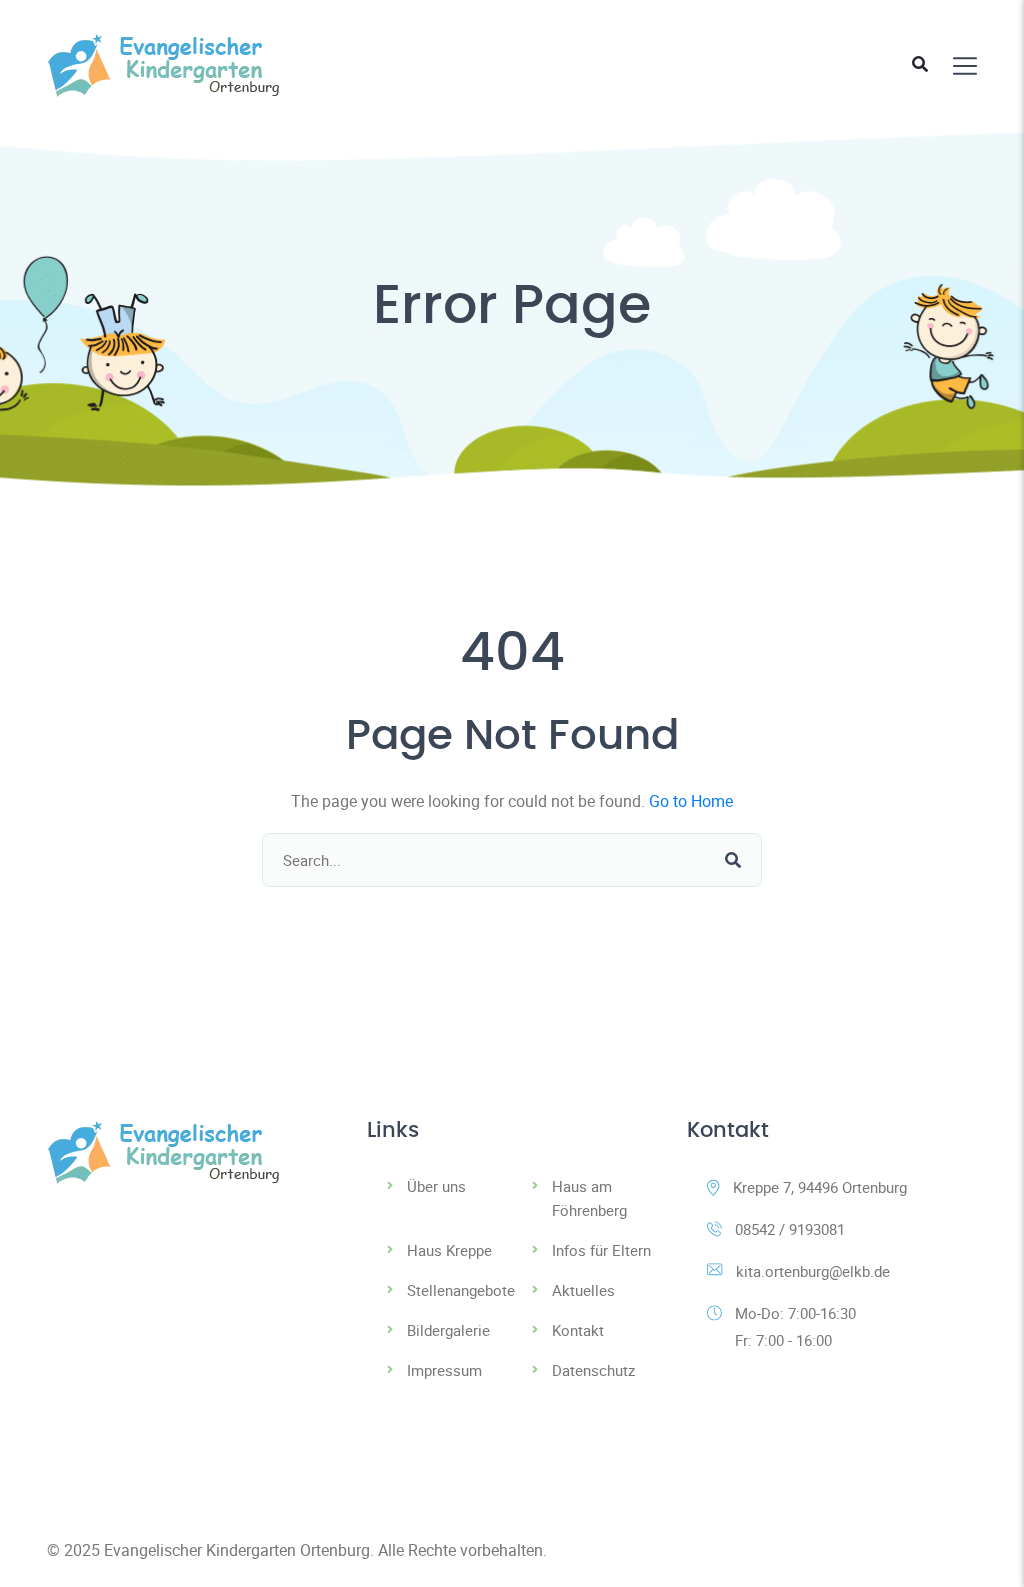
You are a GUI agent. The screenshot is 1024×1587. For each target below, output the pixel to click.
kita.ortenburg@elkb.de (813, 1271)
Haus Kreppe (449, 1250)
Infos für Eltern (601, 1250)
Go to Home (691, 801)
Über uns (436, 1186)
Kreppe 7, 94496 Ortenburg (820, 1187)
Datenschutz (593, 1370)
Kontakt (578, 1330)
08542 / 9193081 (790, 1229)
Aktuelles (583, 1290)
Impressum (444, 1370)
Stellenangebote (461, 1290)
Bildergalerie (448, 1330)
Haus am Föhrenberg (589, 1198)
